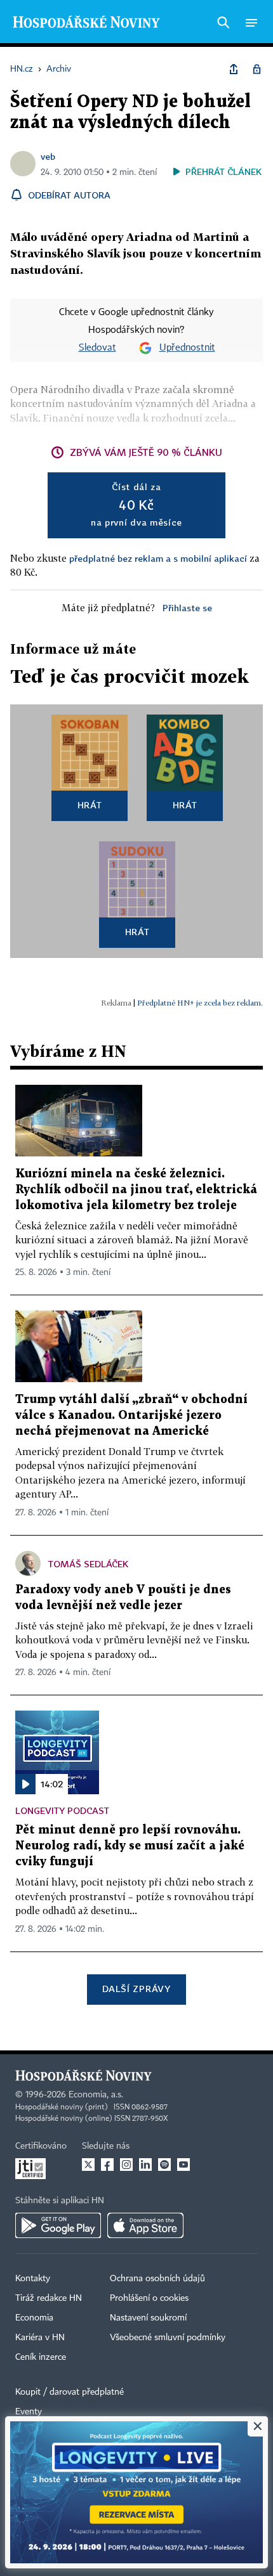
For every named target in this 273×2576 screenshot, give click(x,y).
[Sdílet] (234, 69)
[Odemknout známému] (256, 69)
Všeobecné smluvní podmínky (168, 2338)
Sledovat (97, 348)
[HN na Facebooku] (107, 2165)
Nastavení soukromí (148, 2318)
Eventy (29, 2412)
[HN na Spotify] (164, 2165)
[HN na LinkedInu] (145, 2165)
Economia (34, 2318)
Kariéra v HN (40, 2338)
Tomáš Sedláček (88, 1564)
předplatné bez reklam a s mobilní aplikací (158, 558)
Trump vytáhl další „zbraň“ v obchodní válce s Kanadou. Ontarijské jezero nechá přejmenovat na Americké (131, 1415)
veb (48, 156)
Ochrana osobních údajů (157, 2279)
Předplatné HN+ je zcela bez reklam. (200, 1003)
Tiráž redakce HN (49, 2298)
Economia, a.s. (96, 2095)
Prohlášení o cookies (149, 2298)
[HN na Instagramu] (126, 2165)
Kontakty (33, 2279)
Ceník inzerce (41, 2357)
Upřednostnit (187, 348)
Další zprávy (136, 1989)
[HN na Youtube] (183, 2165)
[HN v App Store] (145, 2225)
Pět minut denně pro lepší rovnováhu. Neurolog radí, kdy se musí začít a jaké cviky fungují (130, 1846)
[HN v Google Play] (58, 2225)
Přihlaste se (187, 608)
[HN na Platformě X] (88, 2165)
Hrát (90, 805)
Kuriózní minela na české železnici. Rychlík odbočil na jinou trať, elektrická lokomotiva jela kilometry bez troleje (136, 1190)
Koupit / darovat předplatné (70, 2392)
